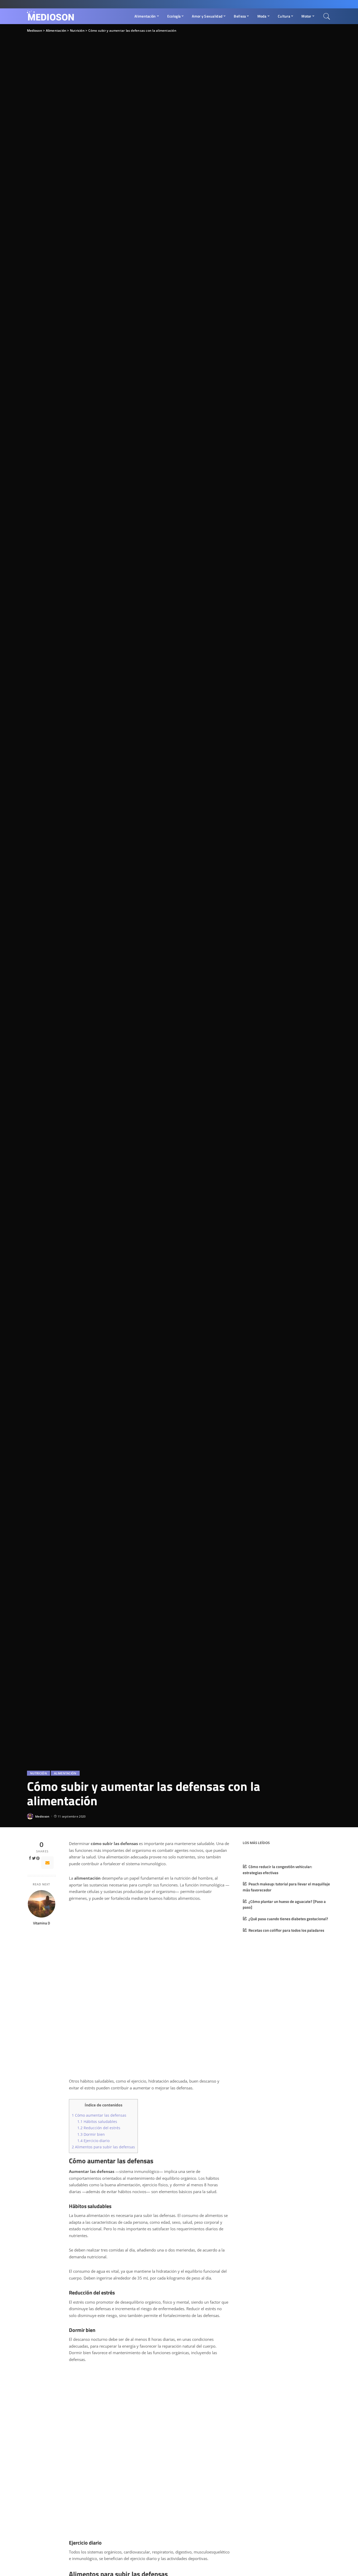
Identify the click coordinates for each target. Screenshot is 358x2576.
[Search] (327, 16)
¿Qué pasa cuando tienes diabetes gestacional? (288, 1919)
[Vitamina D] (42, 1904)
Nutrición (39, 1773)
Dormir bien (91, 2134)
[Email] (47, 1863)
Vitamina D (42, 1923)
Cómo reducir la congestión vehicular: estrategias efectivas (277, 1870)
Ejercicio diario (93, 2141)
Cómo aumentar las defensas (99, 2115)
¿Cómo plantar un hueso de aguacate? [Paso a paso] (284, 1905)
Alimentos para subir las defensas (103, 2147)
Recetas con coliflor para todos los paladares (286, 1930)
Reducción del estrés (99, 2128)
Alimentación (65, 1773)
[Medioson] (51, 16)
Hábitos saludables (97, 2121)
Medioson (42, 1816)
